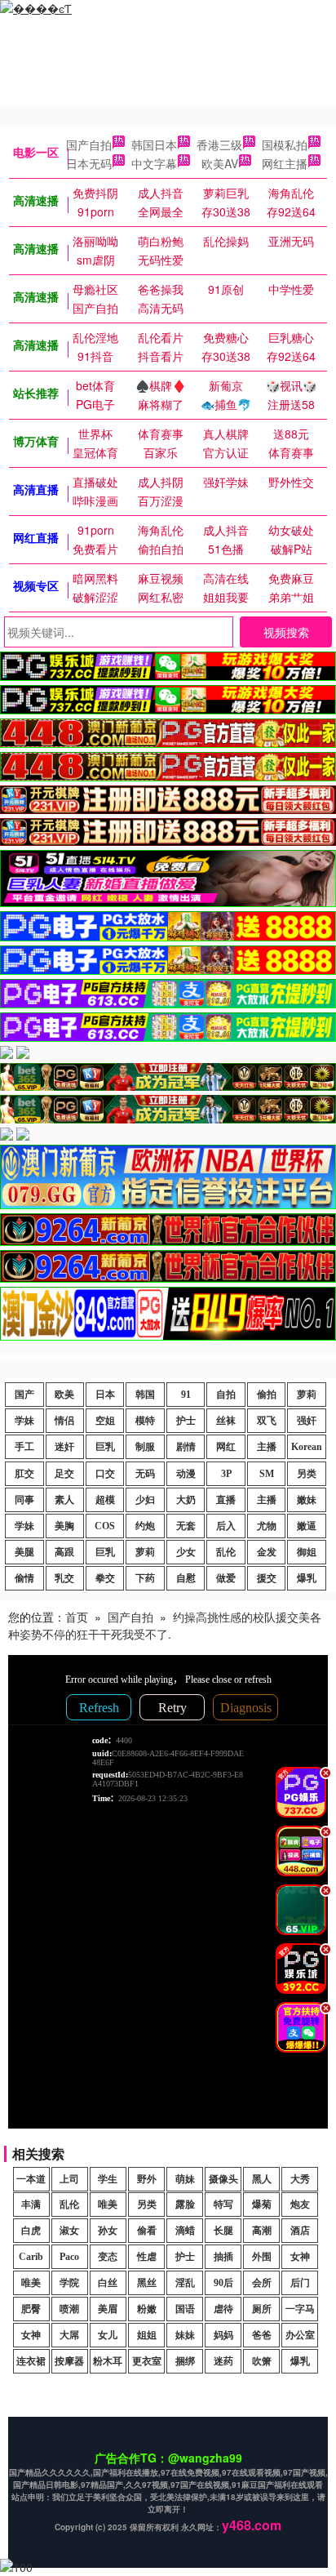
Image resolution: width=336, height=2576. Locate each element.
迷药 (223, 2361)
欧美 (64, 1395)
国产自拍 (89, 145)
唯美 (108, 2205)
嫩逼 (307, 1526)
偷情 (24, 1578)
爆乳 (307, 1578)
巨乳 (105, 1447)
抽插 (223, 2257)
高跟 (64, 1552)
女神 (300, 2257)
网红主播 (285, 163)
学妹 (24, 1421)
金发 (267, 1552)
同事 (24, 1500)
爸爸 (262, 2335)
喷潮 (69, 2309)
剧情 (186, 1447)
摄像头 (223, 2179)
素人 (64, 1500)
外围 (262, 2257)
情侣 (64, 1421)
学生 (108, 2179)
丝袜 (226, 1421)
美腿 (24, 1552)
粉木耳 (108, 2361)
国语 (185, 2309)
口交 (105, 1474)
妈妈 (223, 2335)
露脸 (185, 2205)
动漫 (186, 1474)
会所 (262, 2283)
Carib (31, 2257)
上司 (69, 2179)
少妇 (145, 1500)
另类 (307, 1474)
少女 (186, 1552)
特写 (223, 2205)
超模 (105, 1500)
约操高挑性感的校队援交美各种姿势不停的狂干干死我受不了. (165, 1625)
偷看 (147, 2231)
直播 (226, 1500)
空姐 (105, 1421)
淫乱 (185, 2283)
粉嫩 (147, 2309)
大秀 (300, 2179)
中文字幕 (154, 163)
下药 (145, 1578)
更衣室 (147, 2361)
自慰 (186, 1578)
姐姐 (147, 2335)
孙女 (108, 2231)
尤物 (267, 1526)
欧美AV (220, 163)
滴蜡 (185, 2231)
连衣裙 (31, 2361)
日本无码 (89, 163)
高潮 (262, 2231)
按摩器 (69, 2361)
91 (186, 1395)
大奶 (186, 1500)
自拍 (226, 1395)
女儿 (108, 2335)
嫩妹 (307, 1500)
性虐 (147, 2257)
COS (105, 1526)
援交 (267, 1578)
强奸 (307, 1421)
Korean (307, 1447)
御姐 (307, 1552)
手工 (24, 1447)
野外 (147, 2179)
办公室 (300, 2335)
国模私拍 (285, 145)
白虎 (31, 2231)
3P (226, 1474)
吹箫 (262, 2361)
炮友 (300, 2205)
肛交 (24, 1474)
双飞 (267, 1421)
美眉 (108, 2309)
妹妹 (185, 2335)
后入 (226, 1526)
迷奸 (64, 1447)
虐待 (223, 2309)
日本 (105, 1395)
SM (267, 1474)
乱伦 (226, 1552)
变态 (108, 2257)
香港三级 (219, 145)
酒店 (300, 2231)
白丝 (108, 2283)
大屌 (69, 2335)
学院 (69, 2283)
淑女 (69, 2231)
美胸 (64, 1526)
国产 (24, 1395)
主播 (267, 1447)
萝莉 (307, 1395)
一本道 (31, 2179)
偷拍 (267, 1395)
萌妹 (185, 2179)
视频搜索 (286, 632)
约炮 (145, 1526)
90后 (223, 2283)
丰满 (31, 2205)
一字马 (300, 2309)
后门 (300, 2283)
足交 (64, 1474)
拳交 (105, 1578)
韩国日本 (154, 145)
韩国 (145, 1395)
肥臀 (31, 2309)
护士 (186, 1421)
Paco (69, 2257)
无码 (145, 1474)
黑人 (262, 2179)
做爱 (226, 1578)
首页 (77, 1617)
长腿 (223, 2231)
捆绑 (185, 2361)
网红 (226, 1447)
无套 (186, 1526)
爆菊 (262, 2205)
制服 (145, 1447)
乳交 (64, 1578)
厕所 (262, 2309)
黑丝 (147, 2283)
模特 (145, 1421)
